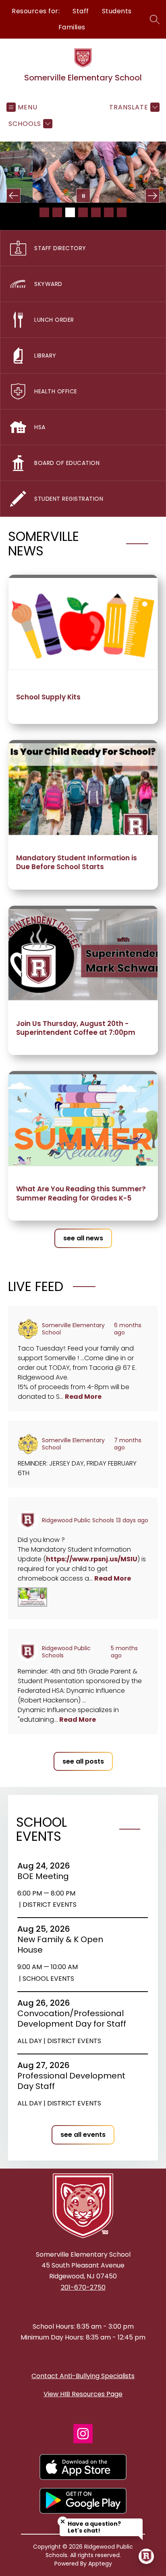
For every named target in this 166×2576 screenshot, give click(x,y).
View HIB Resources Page (83, 2394)
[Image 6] (109, 212)
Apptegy (100, 2564)
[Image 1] (44, 212)
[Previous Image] (13, 196)
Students (117, 11)
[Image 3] (70, 212)
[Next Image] (153, 196)
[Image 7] (122, 212)
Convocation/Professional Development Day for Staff (73, 2019)
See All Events (83, 2135)
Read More (83, 1397)
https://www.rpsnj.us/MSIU (92, 1559)
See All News (83, 1238)
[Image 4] (83, 212)
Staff (81, 11)
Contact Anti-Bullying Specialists (83, 2376)
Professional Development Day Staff (71, 2081)
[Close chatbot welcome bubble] (63, 2522)
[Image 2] (57, 212)
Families (72, 27)
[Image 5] (96, 212)
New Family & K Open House (60, 1945)
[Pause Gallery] (83, 196)
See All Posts (83, 1761)
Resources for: (36, 11)
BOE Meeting (46, 1876)
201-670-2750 (83, 2287)
